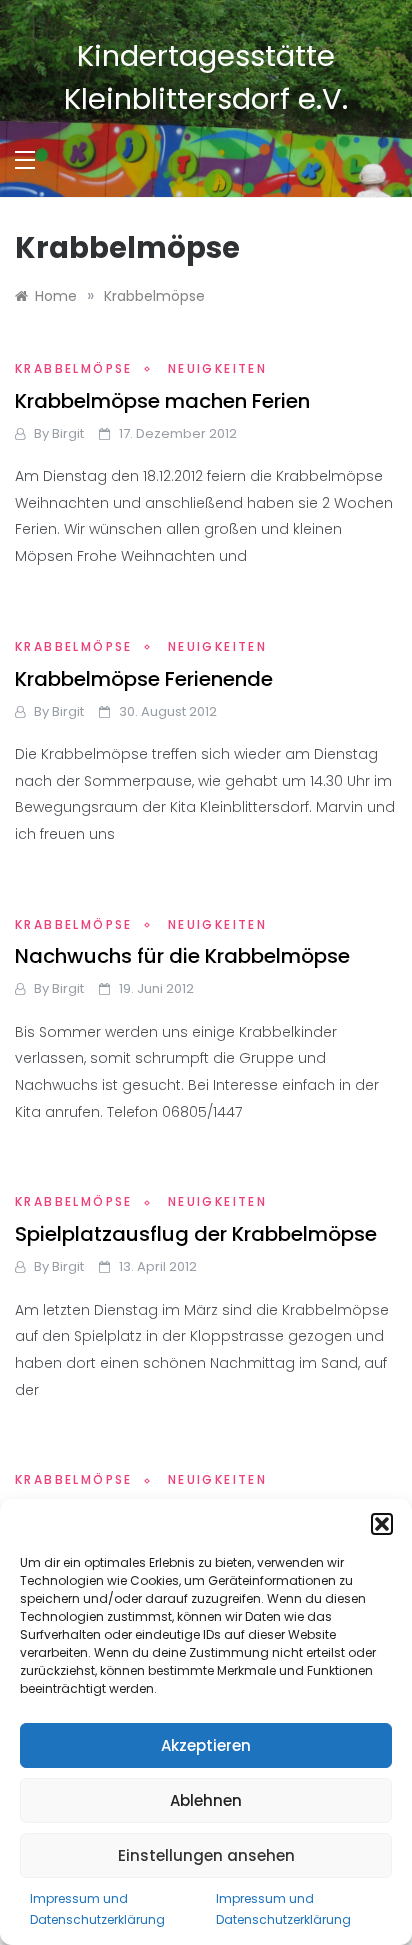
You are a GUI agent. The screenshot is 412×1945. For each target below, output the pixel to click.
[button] (382, 1524)
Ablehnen (206, 1800)
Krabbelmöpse (74, 368)
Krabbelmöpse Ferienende (144, 679)
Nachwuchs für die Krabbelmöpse (182, 956)
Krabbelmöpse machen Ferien (162, 401)
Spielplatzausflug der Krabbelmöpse (196, 1234)
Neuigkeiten (217, 368)
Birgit (68, 433)
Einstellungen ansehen (206, 1855)
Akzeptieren (206, 1745)
